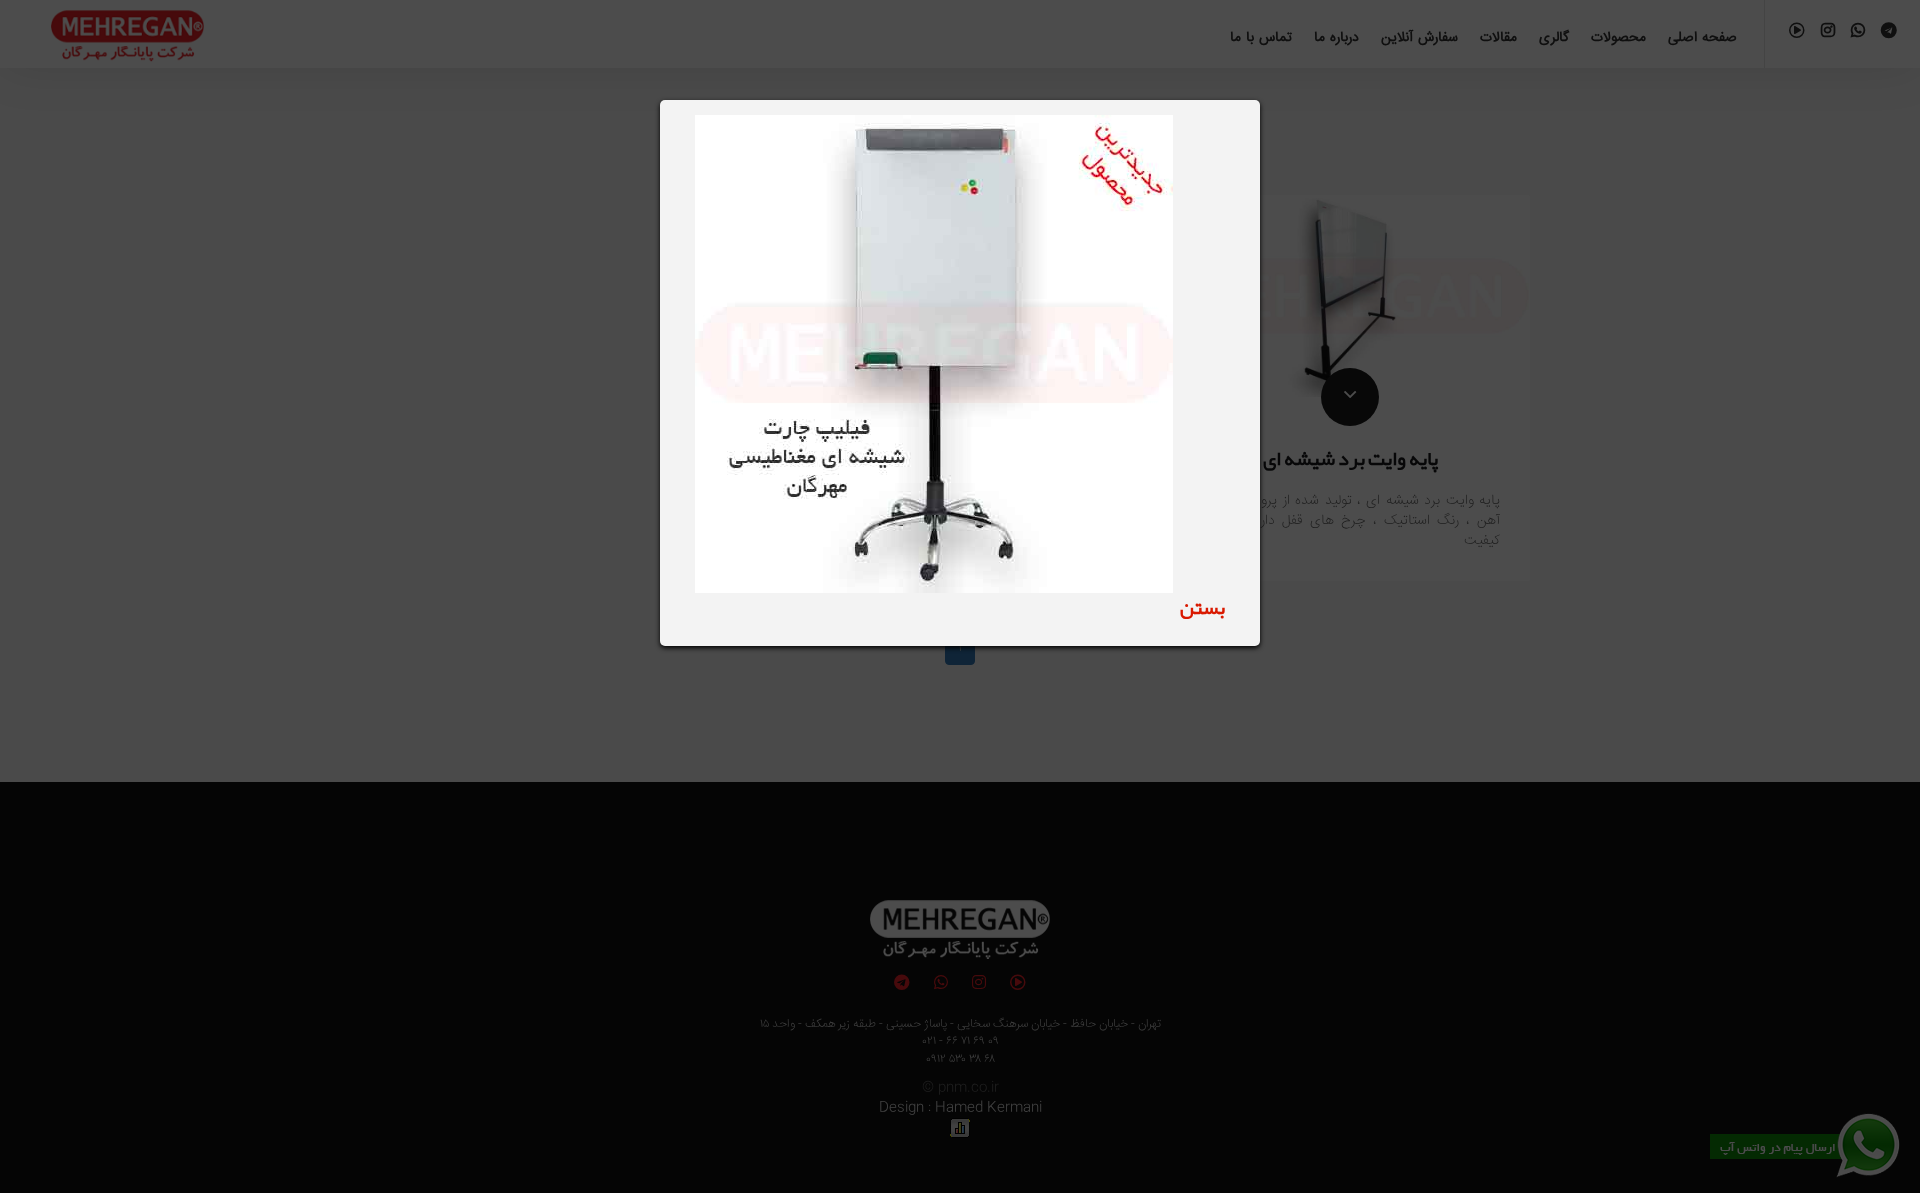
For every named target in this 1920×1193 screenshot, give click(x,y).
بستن (1202, 607)
